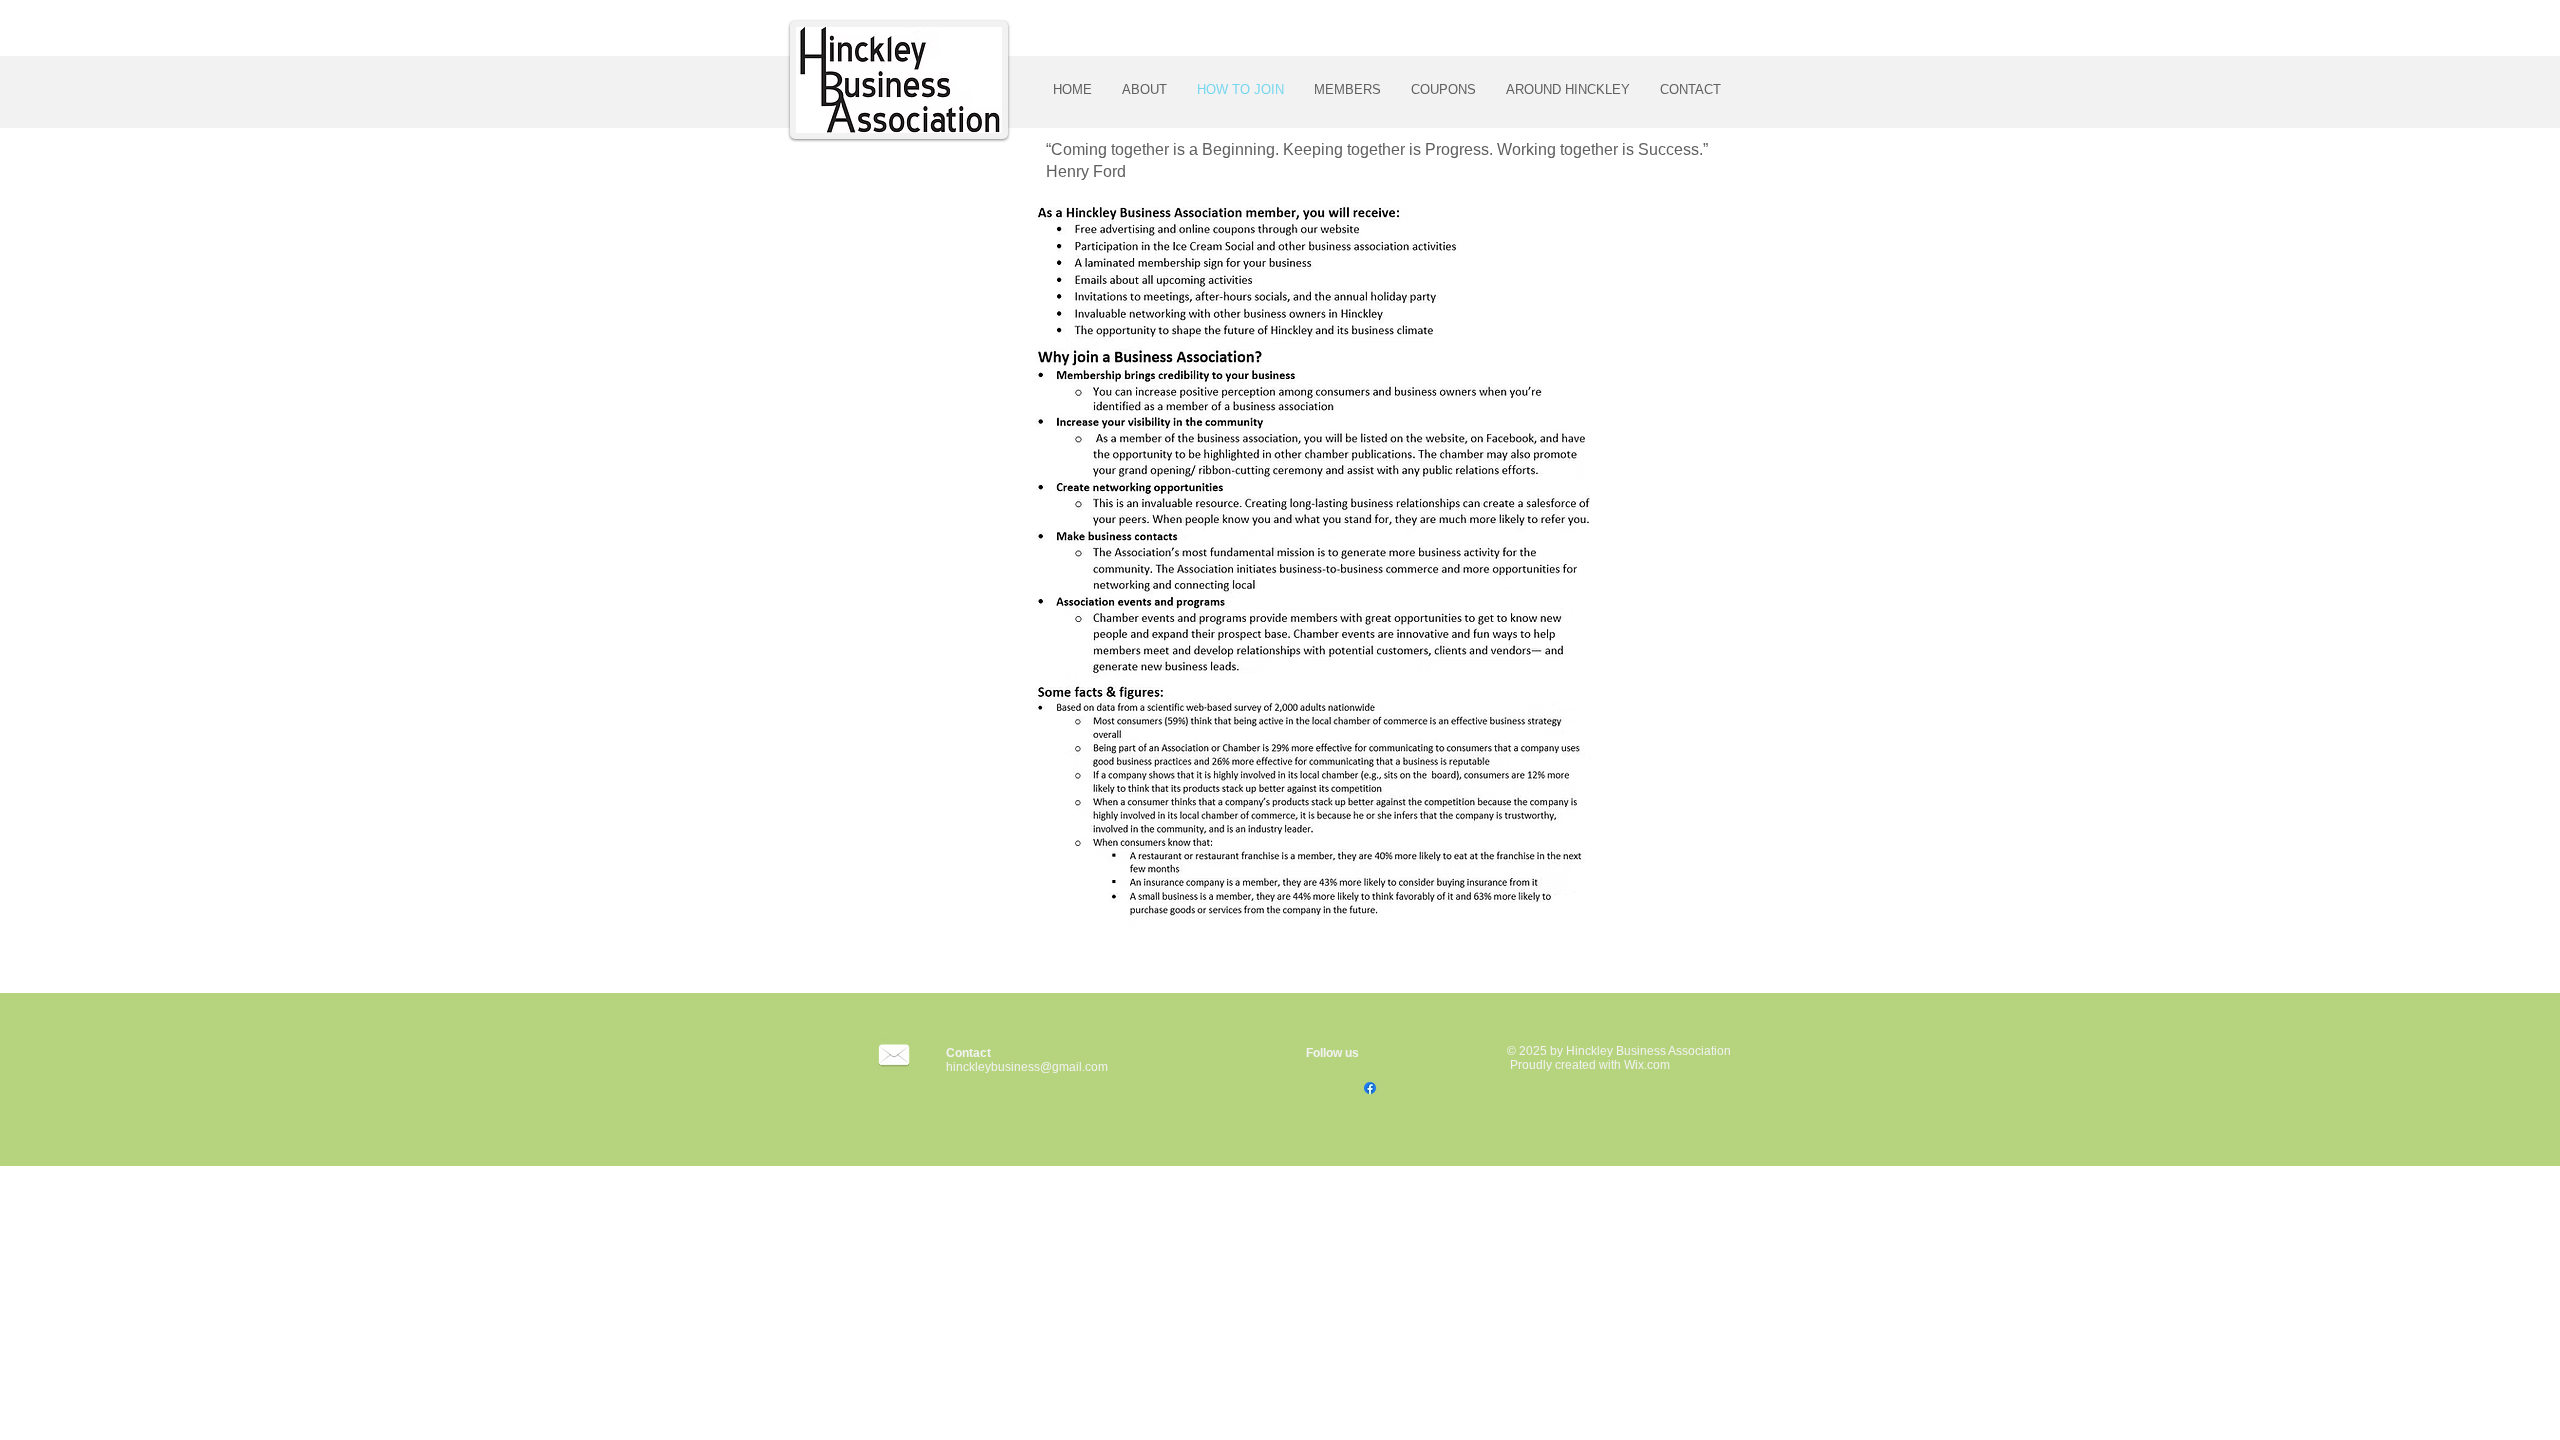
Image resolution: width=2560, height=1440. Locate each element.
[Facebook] (1370, 1088)
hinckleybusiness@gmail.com (1027, 1067)
